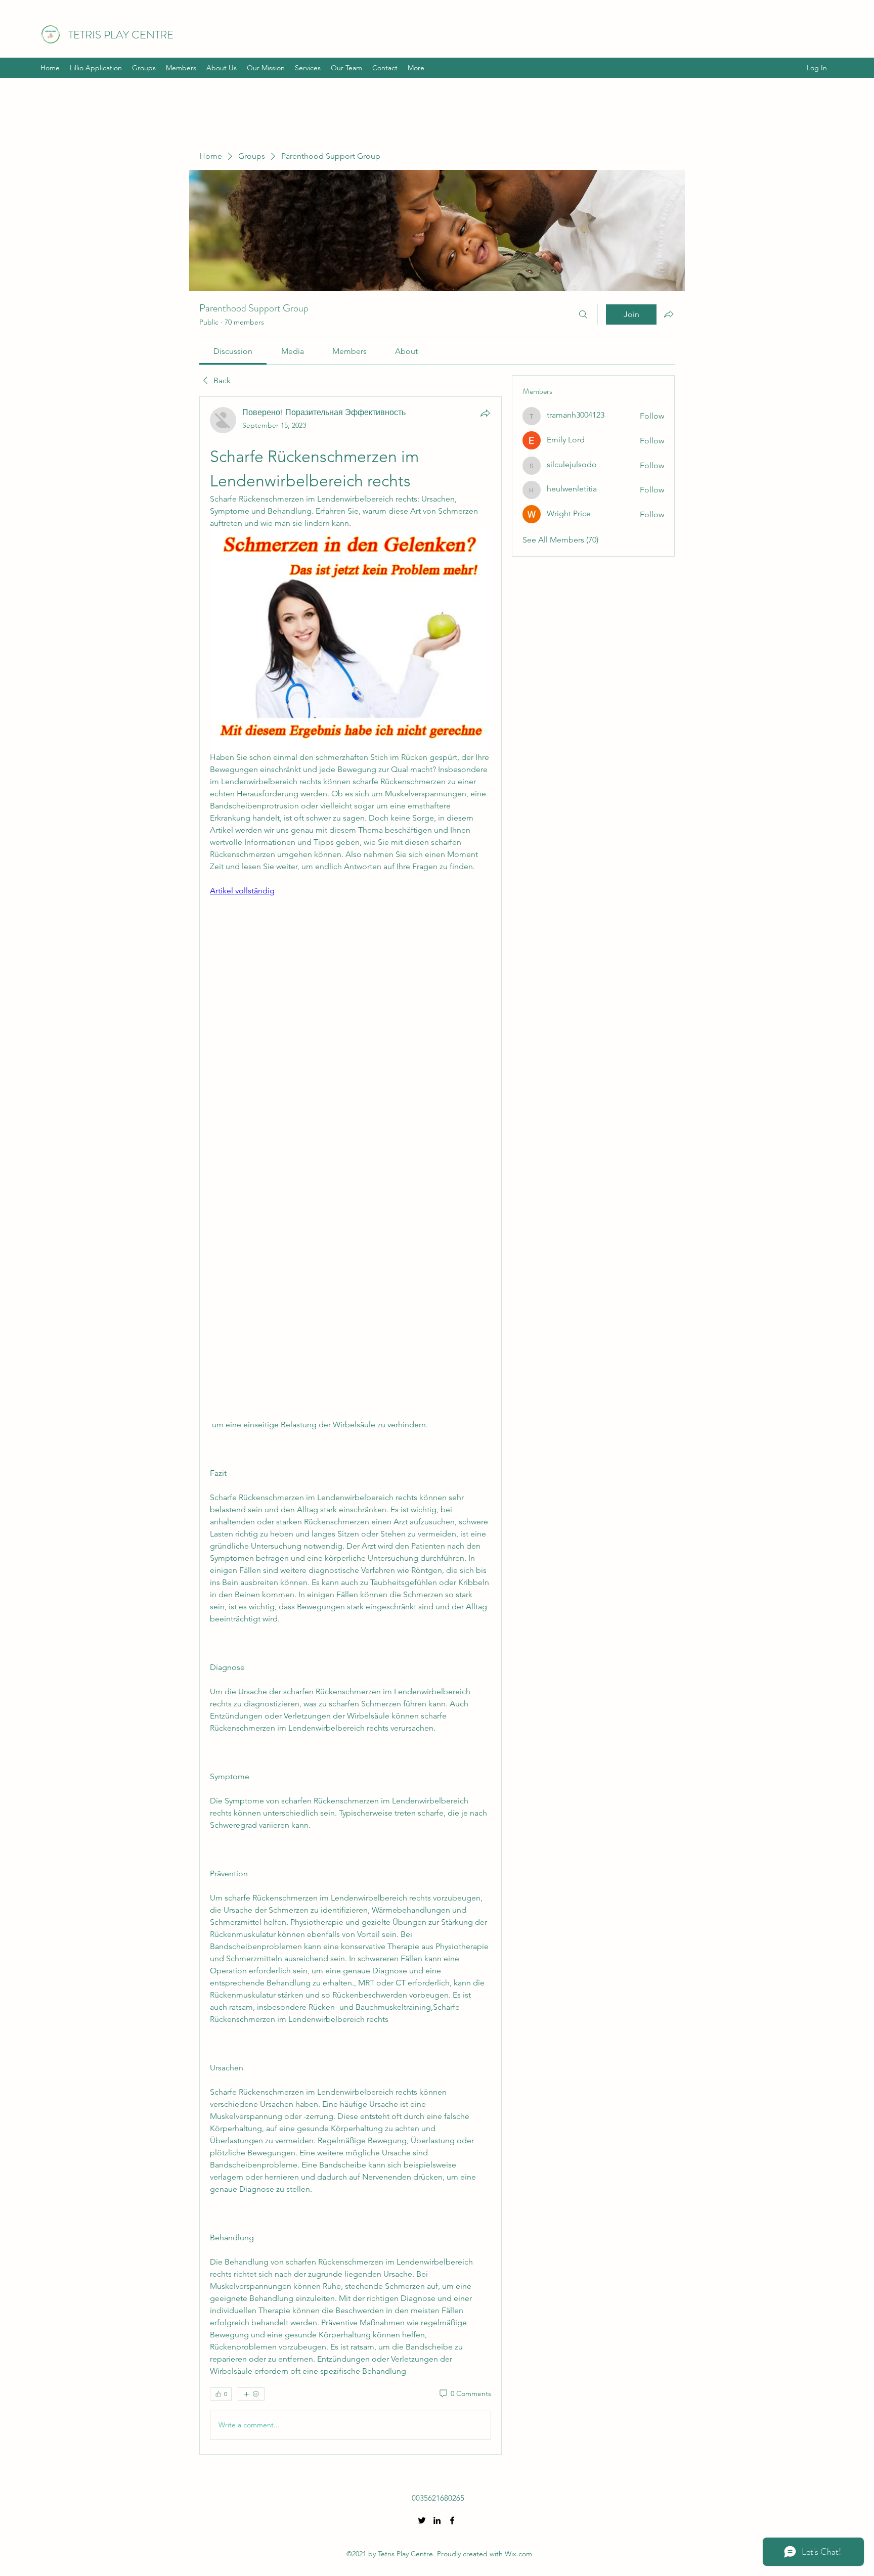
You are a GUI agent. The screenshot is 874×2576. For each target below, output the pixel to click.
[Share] (485, 413)
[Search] (583, 314)
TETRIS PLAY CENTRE (121, 35)
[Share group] (669, 314)
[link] (233, 351)
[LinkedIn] (437, 2520)
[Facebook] (452, 2520)
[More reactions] (251, 2394)
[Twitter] (422, 2520)
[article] (351, 1425)
